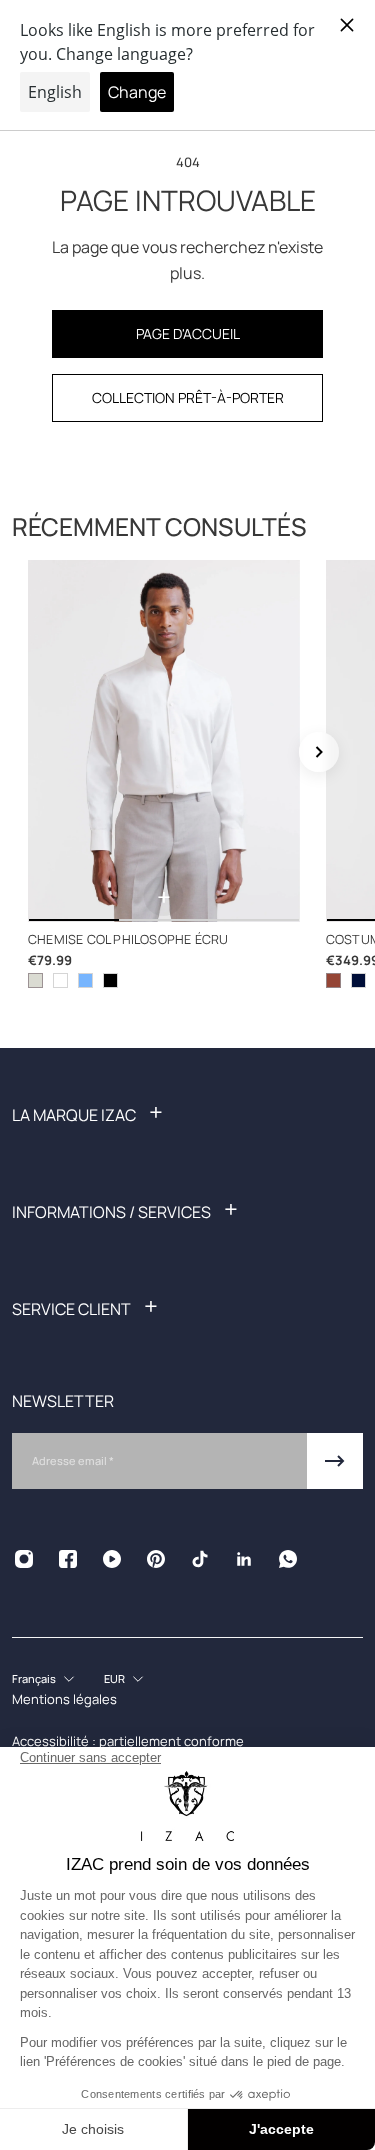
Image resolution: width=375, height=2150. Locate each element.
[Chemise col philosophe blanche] (60, 980)
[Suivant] (319, 752)
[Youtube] (112, 1559)
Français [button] (34, 1678)
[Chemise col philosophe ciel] (85, 980)
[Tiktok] (200, 1559)
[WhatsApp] (288, 1559)
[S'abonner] (335, 1461)
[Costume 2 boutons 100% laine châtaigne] (333, 980)
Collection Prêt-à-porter (188, 397)
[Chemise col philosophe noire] (110, 980)
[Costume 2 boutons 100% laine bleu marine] (358, 980)
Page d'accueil (188, 333)
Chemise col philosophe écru (128, 939)
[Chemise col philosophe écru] (164, 741)
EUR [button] (114, 1678)
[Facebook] (68, 1559)
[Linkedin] (244, 1559)
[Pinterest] (156, 1559)
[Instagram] (24, 1559)
